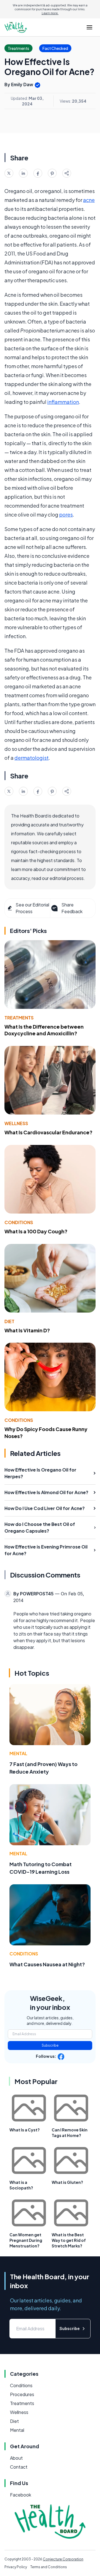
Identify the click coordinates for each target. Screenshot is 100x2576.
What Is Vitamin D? (27, 1330)
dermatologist (32, 758)
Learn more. (50, 13)
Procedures (22, 2394)
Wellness (16, 1123)
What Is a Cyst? (25, 2130)
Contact (19, 2467)
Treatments (19, 1018)
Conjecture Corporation (63, 2559)
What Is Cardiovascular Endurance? (48, 1132)
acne (89, 200)
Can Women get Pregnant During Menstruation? (26, 2240)
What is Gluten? (67, 2182)
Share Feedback (72, 908)
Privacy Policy (16, 2567)
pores (66, 514)
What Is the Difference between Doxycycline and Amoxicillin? (44, 1030)
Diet (9, 1321)
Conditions (19, 1222)
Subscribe (50, 2045)
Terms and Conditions (49, 2567)
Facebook (21, 2495)
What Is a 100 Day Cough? (36, 1231)
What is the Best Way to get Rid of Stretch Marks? (69, 2240)
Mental (18, 1753)
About (16, 2458)
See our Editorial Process (32, 908)
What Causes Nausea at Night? (47, 1964)
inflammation (63, 402)
